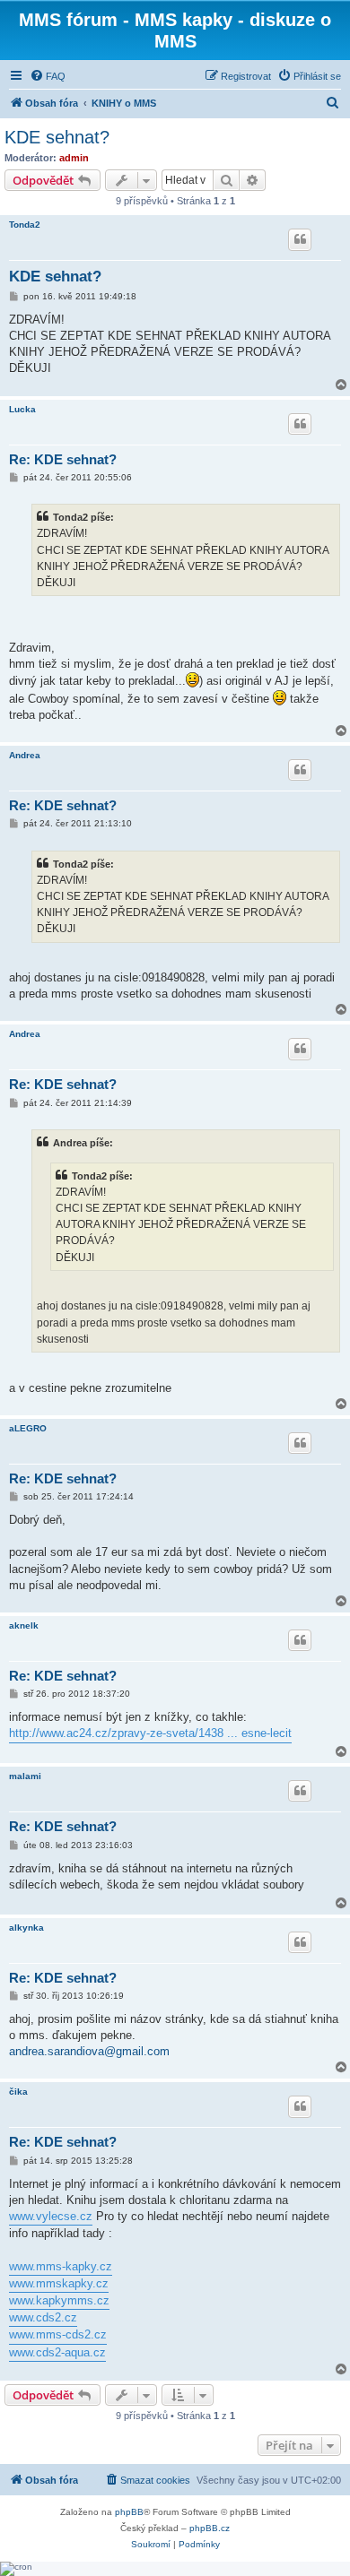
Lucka (22, 409)
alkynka (26, 1928)
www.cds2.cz (43, 2317)
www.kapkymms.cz (59, 2300)
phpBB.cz (210, 2528)
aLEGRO (28, 1428)
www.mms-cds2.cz (58, 2334)
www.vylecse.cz (51, 2216)
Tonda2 (25, 225)
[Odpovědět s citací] (300, 239)
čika (18, 2092)
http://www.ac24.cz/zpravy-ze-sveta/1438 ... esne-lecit (150, 1733)
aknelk (24, 1625)
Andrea (25, 755)
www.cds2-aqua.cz (57, 2352)
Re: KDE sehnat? (63, 459)
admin (74, 158)
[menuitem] (48, 76)
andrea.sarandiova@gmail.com (89, 2051)
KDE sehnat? (57, 137)
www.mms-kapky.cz (61, 2266)
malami (25, 1776)
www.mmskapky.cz (59, 2283)
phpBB (129, 2512)
